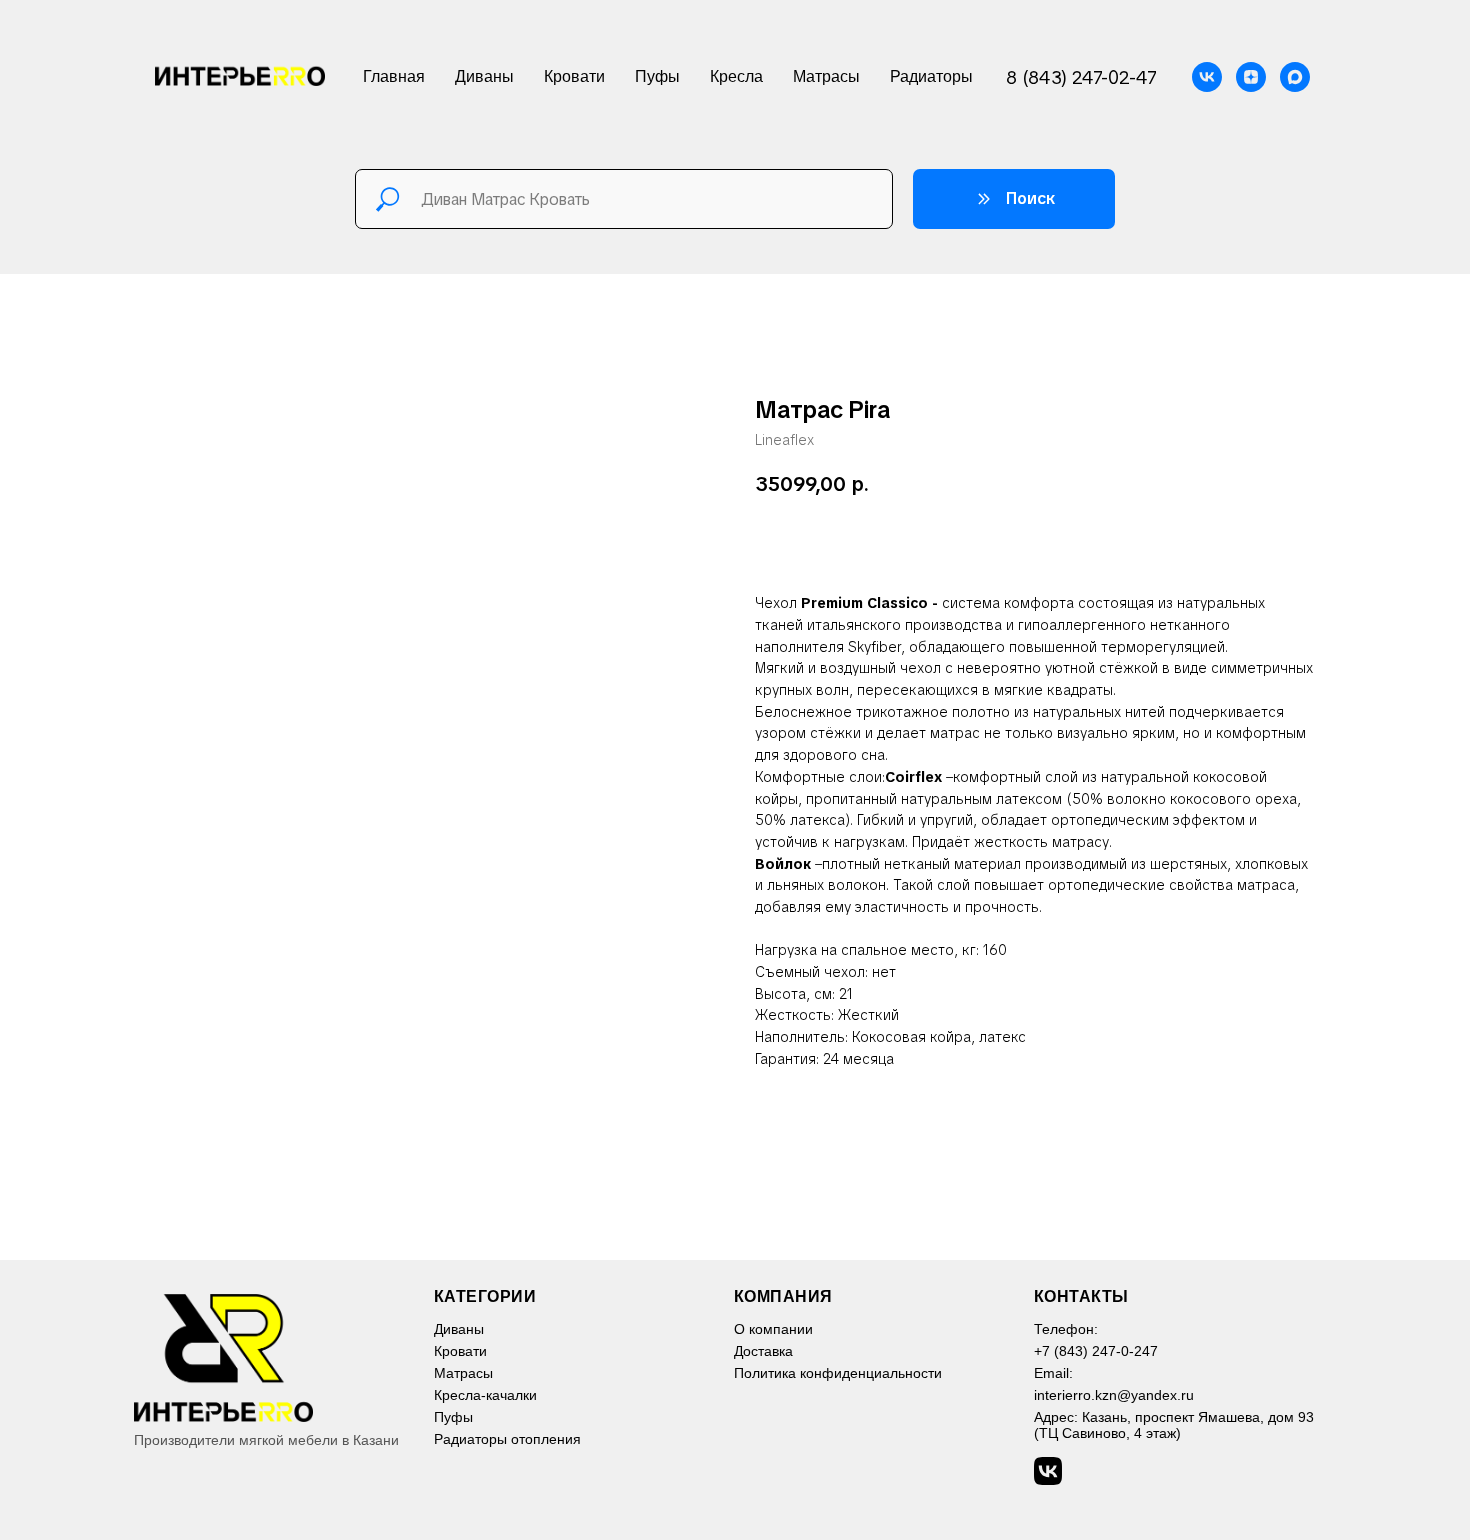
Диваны (484, 76)
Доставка (763, 1351)
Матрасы (826, 76)
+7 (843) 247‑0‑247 (1096, 1351)
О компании (773, 1329)
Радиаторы (931, 76)
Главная (394, 76)
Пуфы (657, 76)
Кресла (736, 76)
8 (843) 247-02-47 (1081, 77)
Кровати (574, 76)
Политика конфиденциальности (838, 1373)
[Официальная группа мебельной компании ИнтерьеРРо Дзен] (1251, 77)
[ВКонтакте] (1048, 1471)
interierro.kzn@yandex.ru (1114, 1395)
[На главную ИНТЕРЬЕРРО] (284, 1357)
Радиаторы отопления (507, 1439)
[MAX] (1295, 77)
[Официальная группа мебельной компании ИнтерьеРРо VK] (1207, 77)
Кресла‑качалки (485, 1395)
